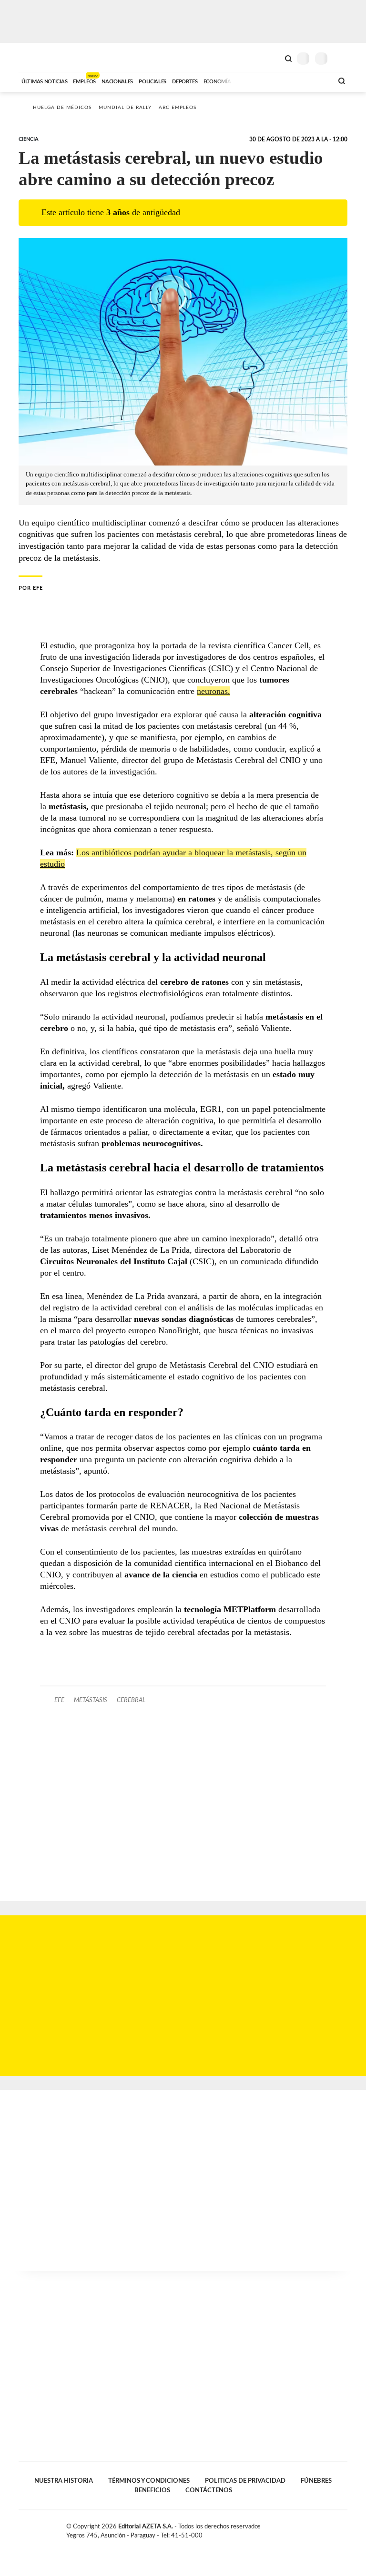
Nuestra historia (64, 2481)
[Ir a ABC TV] (249, 80)
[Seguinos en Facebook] (314, 2528)
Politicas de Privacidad (245, 2481)
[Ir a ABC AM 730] (275, 80)
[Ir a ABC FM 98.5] (313, 80)
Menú (341, 58)
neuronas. (213, 691)
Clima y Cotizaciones (272, 58)
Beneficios (152, 2490)
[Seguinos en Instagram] (344, 2528)
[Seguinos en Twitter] (324, 2528)
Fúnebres (316, 2481)
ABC (36, 57)
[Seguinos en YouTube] (334, 2528)
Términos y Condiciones (149, 2481)
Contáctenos (209, 2490)
